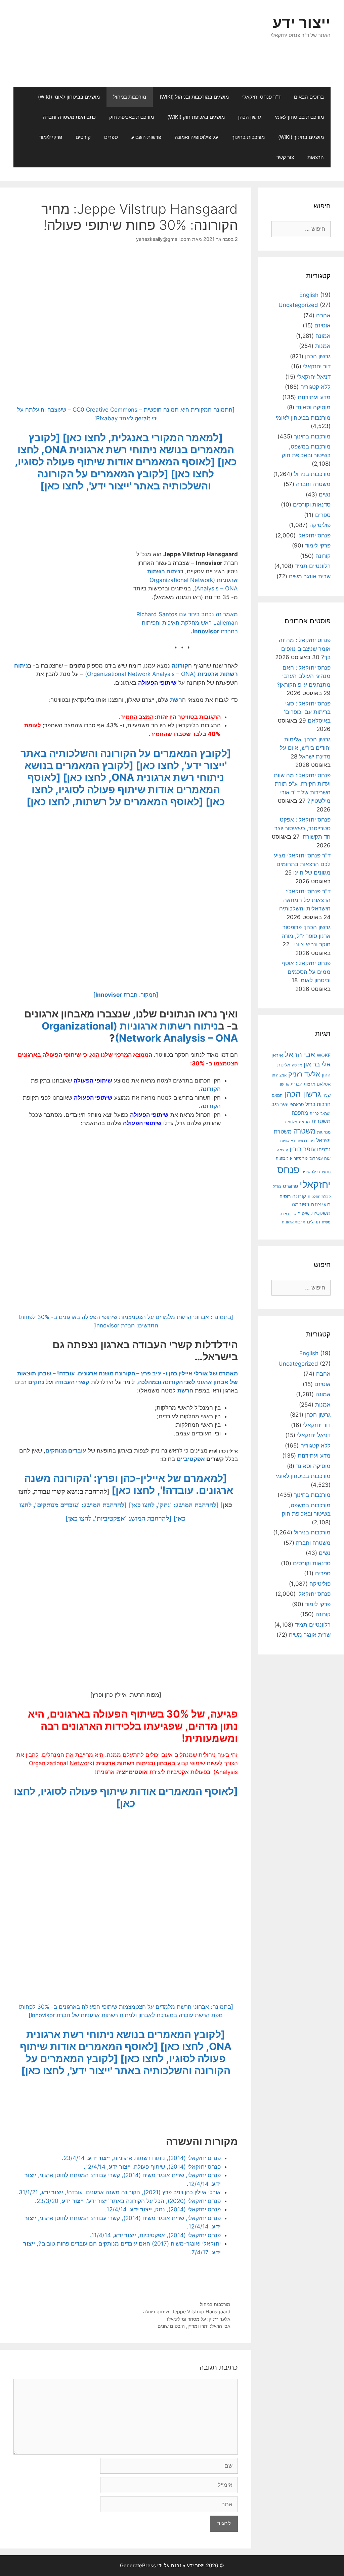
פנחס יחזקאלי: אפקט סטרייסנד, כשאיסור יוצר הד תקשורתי (303, 828)
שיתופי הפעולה (157, 683)
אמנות (323, 346)
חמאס (277, 1095)
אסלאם (324, 1084)
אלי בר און (317, 1064)
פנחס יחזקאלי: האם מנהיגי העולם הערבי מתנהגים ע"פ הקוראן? (304, 676)
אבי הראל (300, 1054)
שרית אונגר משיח (310, 576)
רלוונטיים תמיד (313, 566)
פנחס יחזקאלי (314, 535)
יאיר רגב (280, 1104)
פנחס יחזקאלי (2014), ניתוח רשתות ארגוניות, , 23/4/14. (141, 2158)
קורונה (180, 666)
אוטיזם (322, 325)
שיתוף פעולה (156, 2311)
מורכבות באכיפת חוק (132, 117)
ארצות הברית (303, 1084)
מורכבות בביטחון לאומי (299, 117)
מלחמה (291, 1122)
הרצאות (316, 157)
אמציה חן (279, 1075)
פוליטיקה (320, 525)
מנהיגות (324, 1132)
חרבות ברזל (318, 1104)
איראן (277, 1055)
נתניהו (324, 1149)
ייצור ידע (302, 22)
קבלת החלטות (319, 1197)
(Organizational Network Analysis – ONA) (140, 674)
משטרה (304, 1131)
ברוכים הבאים (309, 97)
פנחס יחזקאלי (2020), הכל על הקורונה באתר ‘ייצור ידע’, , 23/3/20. (128, 2201)
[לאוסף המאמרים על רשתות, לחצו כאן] (115, 801)
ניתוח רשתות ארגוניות (169, 1026)
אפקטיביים (191, 1459)
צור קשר (285, 157)
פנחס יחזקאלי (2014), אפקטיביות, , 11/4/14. (155, 2235)
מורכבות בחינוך (248, 137)
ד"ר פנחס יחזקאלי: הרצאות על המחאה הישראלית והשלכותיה (305, 900)
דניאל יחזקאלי (314, 377)
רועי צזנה (321, 1204)
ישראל (326, 1113)
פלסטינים (309, 1172)
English (309, 295)
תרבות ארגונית (294, 1222)
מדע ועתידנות (314, 397)
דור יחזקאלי (317, 366)
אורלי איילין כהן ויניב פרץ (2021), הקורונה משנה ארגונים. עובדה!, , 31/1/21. (119, 2192)
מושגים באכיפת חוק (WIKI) (196, 117)
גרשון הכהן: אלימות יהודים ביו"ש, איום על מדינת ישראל (305, 748)
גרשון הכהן (250, 117)
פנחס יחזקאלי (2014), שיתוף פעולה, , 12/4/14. (152, 2167)
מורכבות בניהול (130, 97)
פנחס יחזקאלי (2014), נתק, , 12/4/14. (163, 2209)
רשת (176, 700)
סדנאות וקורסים (312, 505)
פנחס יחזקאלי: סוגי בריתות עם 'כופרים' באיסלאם (307, 712)
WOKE (324, 1055)
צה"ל (277, 1187)
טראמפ (297, 1105)
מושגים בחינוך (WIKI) (301, 137)
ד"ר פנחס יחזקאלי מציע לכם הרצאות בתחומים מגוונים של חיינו (302, 864)
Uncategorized (298, 305)
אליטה (297, 1065)
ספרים (111, 137)
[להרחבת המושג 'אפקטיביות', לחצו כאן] (119, 1518)
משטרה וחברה (313, 484)
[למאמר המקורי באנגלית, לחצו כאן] (143, 437)
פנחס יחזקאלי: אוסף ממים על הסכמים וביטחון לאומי (306, 972)
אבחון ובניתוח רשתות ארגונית (134, 1763)
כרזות (314, 1113)
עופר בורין (303, 1149)
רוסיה (285, 1196)
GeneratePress (138, 2565)
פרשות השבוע (146, 137)
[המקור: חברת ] (126, 995)
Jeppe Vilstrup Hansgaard (201, 2311)
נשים (325, 494)
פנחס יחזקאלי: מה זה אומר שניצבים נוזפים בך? (305, 649)
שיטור (304, 1213)
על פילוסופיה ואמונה (197, 137)
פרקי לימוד (51, 137)
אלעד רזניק (304, 1074)
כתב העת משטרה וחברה (69, 117)
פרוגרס (290, 1186)
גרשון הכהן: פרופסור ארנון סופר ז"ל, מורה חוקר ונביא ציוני (306, 936)
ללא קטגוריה (315, 387)
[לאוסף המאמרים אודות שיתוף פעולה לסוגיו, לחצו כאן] (126, 789)
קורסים (83, 137)
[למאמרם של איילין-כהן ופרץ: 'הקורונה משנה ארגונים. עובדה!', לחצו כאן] (129, 1484)
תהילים (314, 1222)
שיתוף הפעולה (125, 1714)
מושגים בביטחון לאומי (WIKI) (69, 97)
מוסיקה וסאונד (313, 407)
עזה (327, 1158)
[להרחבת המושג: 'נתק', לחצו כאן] (174, 1505)
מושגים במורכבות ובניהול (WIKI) (194, 97)
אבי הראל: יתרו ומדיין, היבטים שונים (194, 2326)
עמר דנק (316, 1158)
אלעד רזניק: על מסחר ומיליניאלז (199, 2319)
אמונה (323, 336)
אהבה (323, 315)
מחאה (304, 1122)
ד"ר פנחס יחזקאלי (261, 97)
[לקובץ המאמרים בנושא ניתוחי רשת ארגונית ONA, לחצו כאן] (127, 450)
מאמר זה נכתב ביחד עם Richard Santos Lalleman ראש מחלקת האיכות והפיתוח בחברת (187, 623)
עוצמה (282, 1150)
